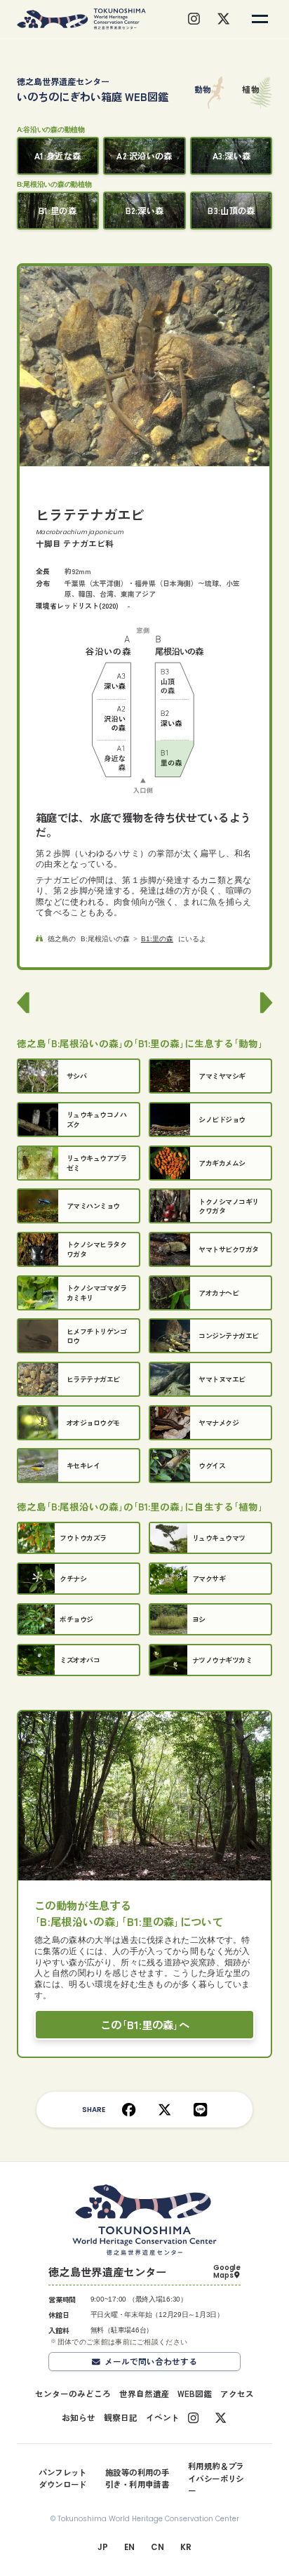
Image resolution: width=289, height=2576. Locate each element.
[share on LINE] (200, 2110)
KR (186, 2547)
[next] (264, 1003)
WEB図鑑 (195, 2394)
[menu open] (260, 19)
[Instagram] (194, 19)
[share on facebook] (129, 2110)
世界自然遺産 (144, 2394)
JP (102, 2547)
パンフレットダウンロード (63, 2478)
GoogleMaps (227, 2272)
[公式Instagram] (193, 2418)
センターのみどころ (73, 2394)
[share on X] (164, 2110)
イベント (163, 2417)
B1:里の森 (157, 939)
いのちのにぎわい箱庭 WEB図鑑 (93, 89)
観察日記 (121, 2417)
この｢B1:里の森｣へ (145, 2024)
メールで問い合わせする (151, 2361)
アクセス (237, 2394)
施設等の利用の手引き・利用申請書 (137, 2478)
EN (129, 2547)
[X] (223, 19)
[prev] (25, 1003)
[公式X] (221, 2418)
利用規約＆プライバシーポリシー (216, 2478)
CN (157, 2547)
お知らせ (79, 2417)
